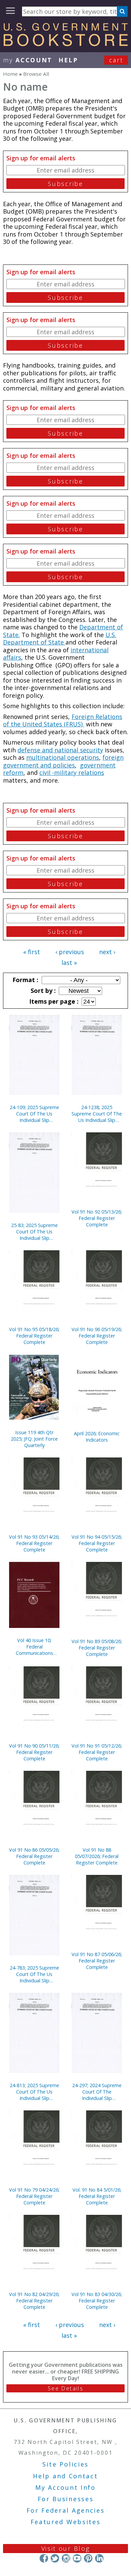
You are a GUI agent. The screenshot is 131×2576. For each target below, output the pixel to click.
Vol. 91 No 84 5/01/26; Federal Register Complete (97, 2196)
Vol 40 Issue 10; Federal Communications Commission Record (34, 1647)
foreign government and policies (63, 761)
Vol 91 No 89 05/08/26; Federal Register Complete (97, 1648)
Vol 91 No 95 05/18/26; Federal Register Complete (34, 1336)
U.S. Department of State (60, 639)
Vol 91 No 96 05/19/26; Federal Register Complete (97, 1336)
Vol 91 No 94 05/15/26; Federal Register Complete (97, 1543)
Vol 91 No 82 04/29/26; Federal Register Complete (34, 2301)
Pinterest (88, 2558)
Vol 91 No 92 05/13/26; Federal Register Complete (97, 1218)
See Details (65, 2388)
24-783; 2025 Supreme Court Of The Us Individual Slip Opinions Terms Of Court (34, 1974)
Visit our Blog (66, 2548)
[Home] (65, 44)
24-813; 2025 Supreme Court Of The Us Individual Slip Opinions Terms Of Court (34, 2092)
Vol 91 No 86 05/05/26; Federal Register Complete (34, 1856)
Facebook (44, 2558)
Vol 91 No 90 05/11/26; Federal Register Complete (34, 1752)
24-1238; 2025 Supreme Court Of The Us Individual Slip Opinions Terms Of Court (97, 1114)
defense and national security (60, 750)
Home (10, 74)
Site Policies (65, 2464)
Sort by (42, 991)
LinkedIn (99, 2558)
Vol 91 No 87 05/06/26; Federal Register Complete (97, 1961)
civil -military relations (72, 773)
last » (69, 963)
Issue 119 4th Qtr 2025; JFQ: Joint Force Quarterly (34, 1439)
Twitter (55, 2558)
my (28, 60)
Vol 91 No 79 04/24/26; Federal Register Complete (34, 2196)
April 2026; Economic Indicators (97, 1437)
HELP (68, 60)
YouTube (77, 2558)
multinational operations (63, 757)
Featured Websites (66, 2522)
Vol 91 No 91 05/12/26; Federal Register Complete (97, 1752)
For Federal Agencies (66, 2510)
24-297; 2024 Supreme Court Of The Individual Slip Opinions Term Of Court (97, 2092)
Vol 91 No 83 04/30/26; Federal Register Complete (97, 2301)
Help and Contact (65, 2476)
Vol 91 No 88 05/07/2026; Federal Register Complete (97, 1856)
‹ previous (70, 952)
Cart (116, 60)
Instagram (66, 2558)
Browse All (36, 74)
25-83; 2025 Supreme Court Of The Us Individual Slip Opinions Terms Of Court (34, 1232)
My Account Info (65, 2487)
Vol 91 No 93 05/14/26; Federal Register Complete (34, 1543)
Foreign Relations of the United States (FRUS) (63, 720)
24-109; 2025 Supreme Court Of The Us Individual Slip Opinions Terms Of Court (34, 1114)
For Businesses (66, 2499)
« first (32, 952)
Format (25, 980)
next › (107, 952)
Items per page (53, 1001)
